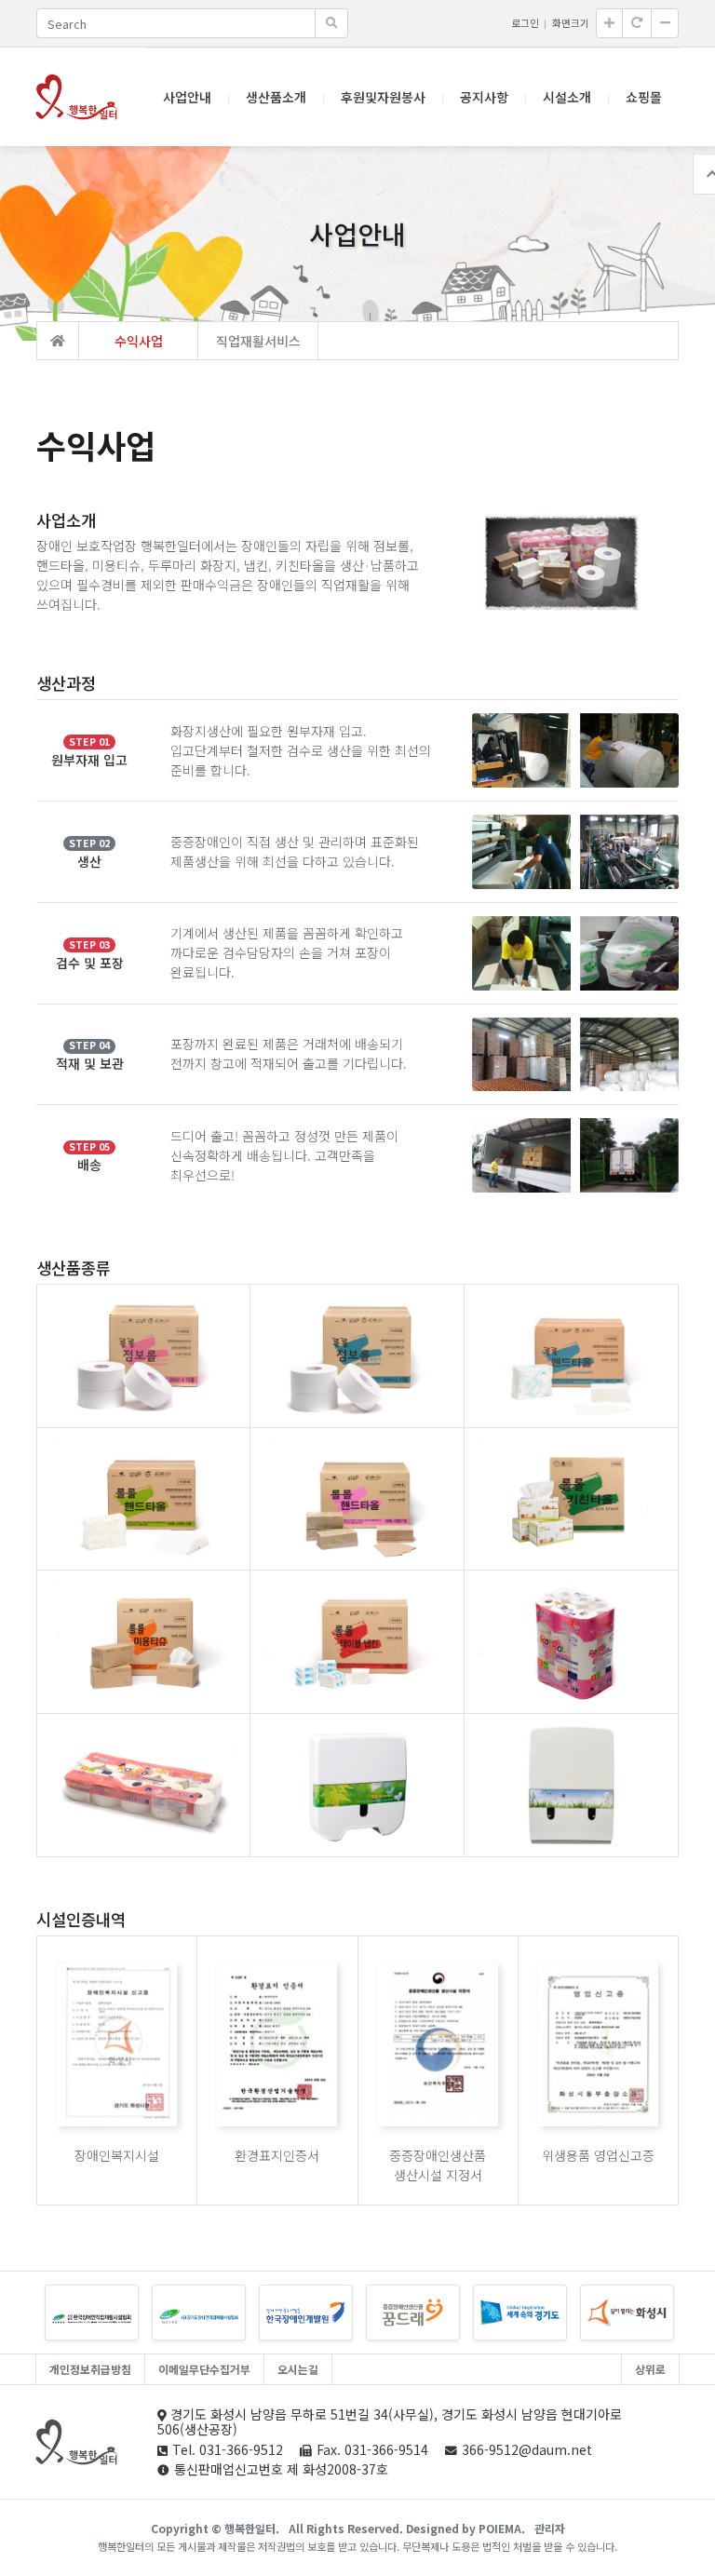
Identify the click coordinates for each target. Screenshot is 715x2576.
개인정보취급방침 (90, 2369)
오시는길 (298, 2369)
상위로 (650, 2369)
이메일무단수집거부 (204, 2369)
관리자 (550, 2528)
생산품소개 (276, 97)
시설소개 (567, 97)
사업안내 (187, 97)
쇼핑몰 (644, 97)
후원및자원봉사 (383, 97)
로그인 (525, 23)
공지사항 (484, 97)
